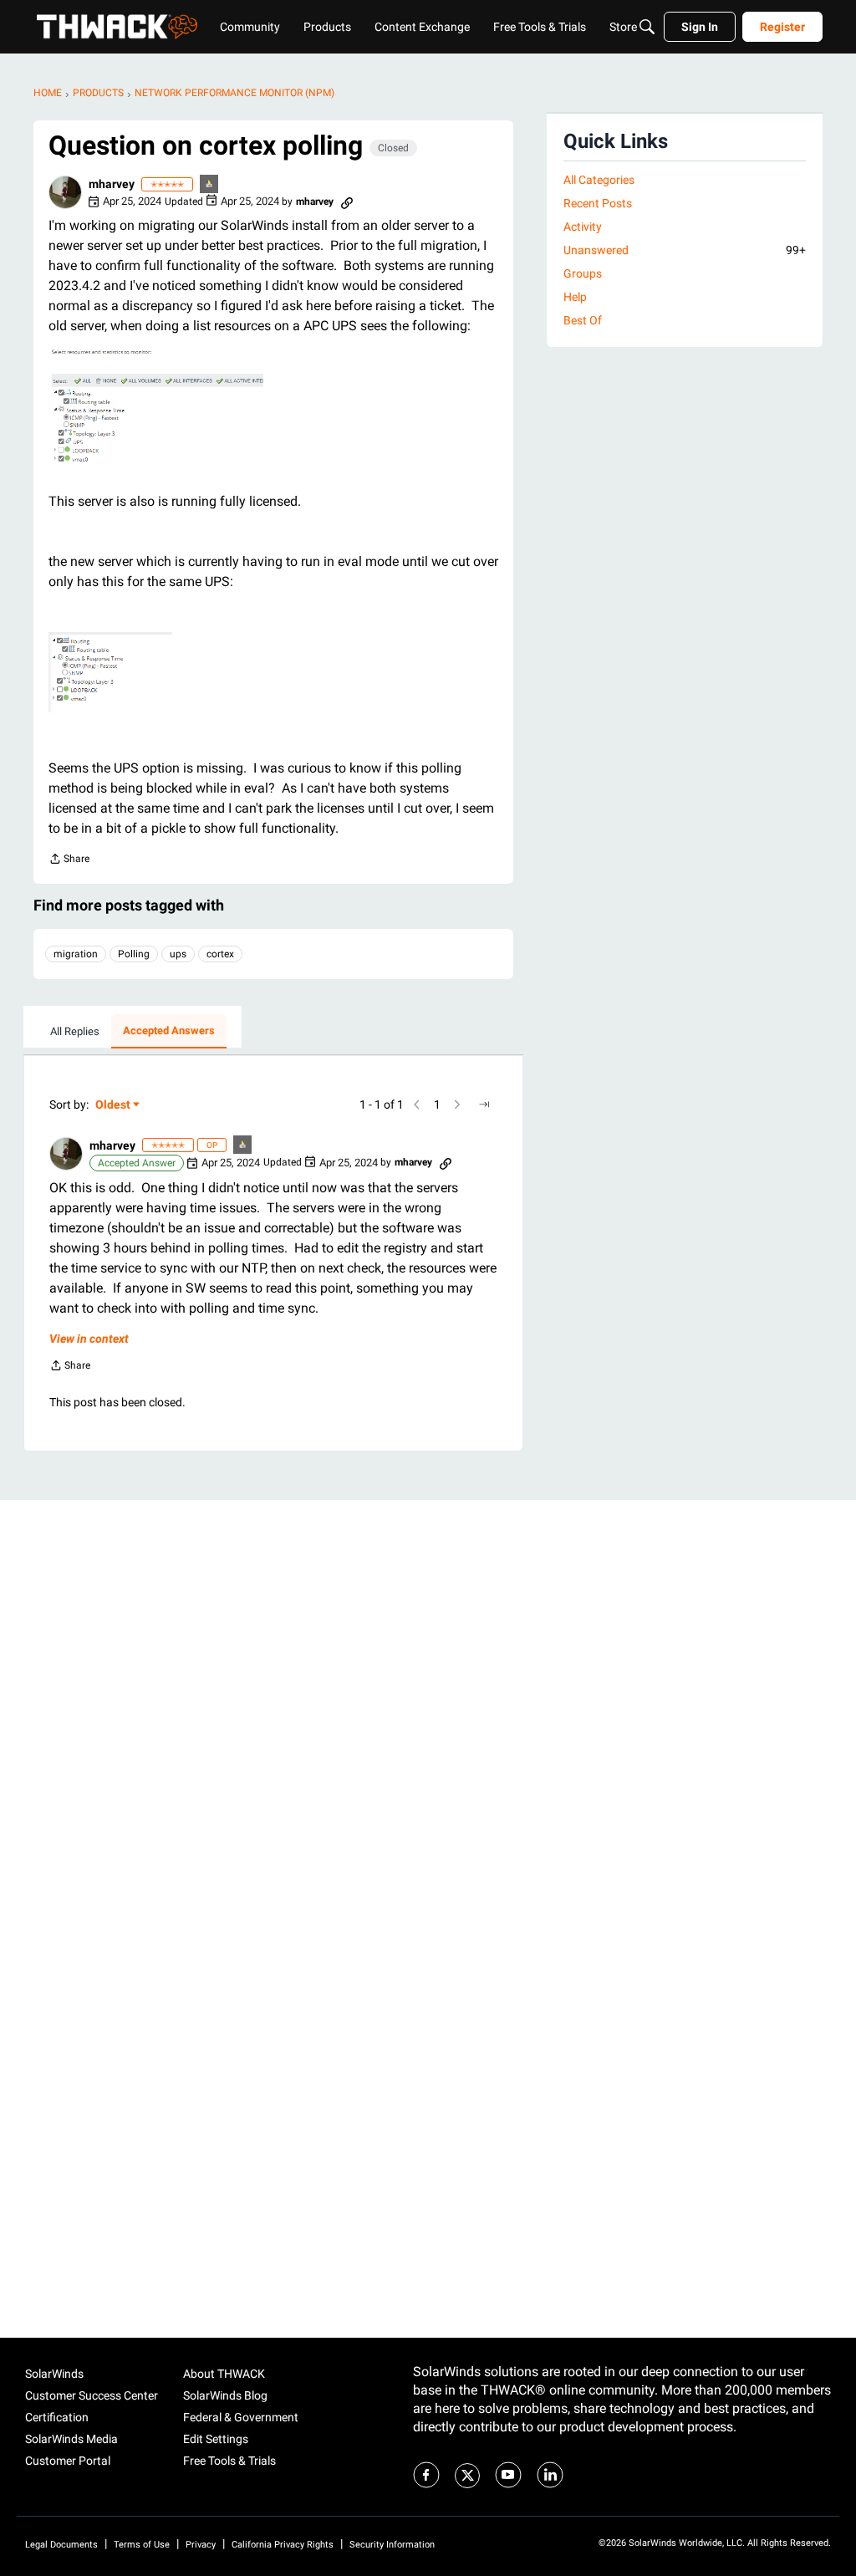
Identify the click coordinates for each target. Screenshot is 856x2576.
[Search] (647, 27)
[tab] (75, 1032)
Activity (583, 227)
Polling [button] (134, 954)
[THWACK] (117, 27)
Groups (583, 273)
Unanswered (685, 250)
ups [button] (178, 954)
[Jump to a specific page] (484, 1104)
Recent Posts (598, 203)
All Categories (599, 180)
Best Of (583, 320)
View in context (89, 1339)
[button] (65, 192)
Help (575, 297)
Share (69, 861)
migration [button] (76, 954)
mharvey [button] (112, 184)
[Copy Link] (347, 201)
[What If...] (210, 185)
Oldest (114, 1106)
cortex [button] (220, 954)
